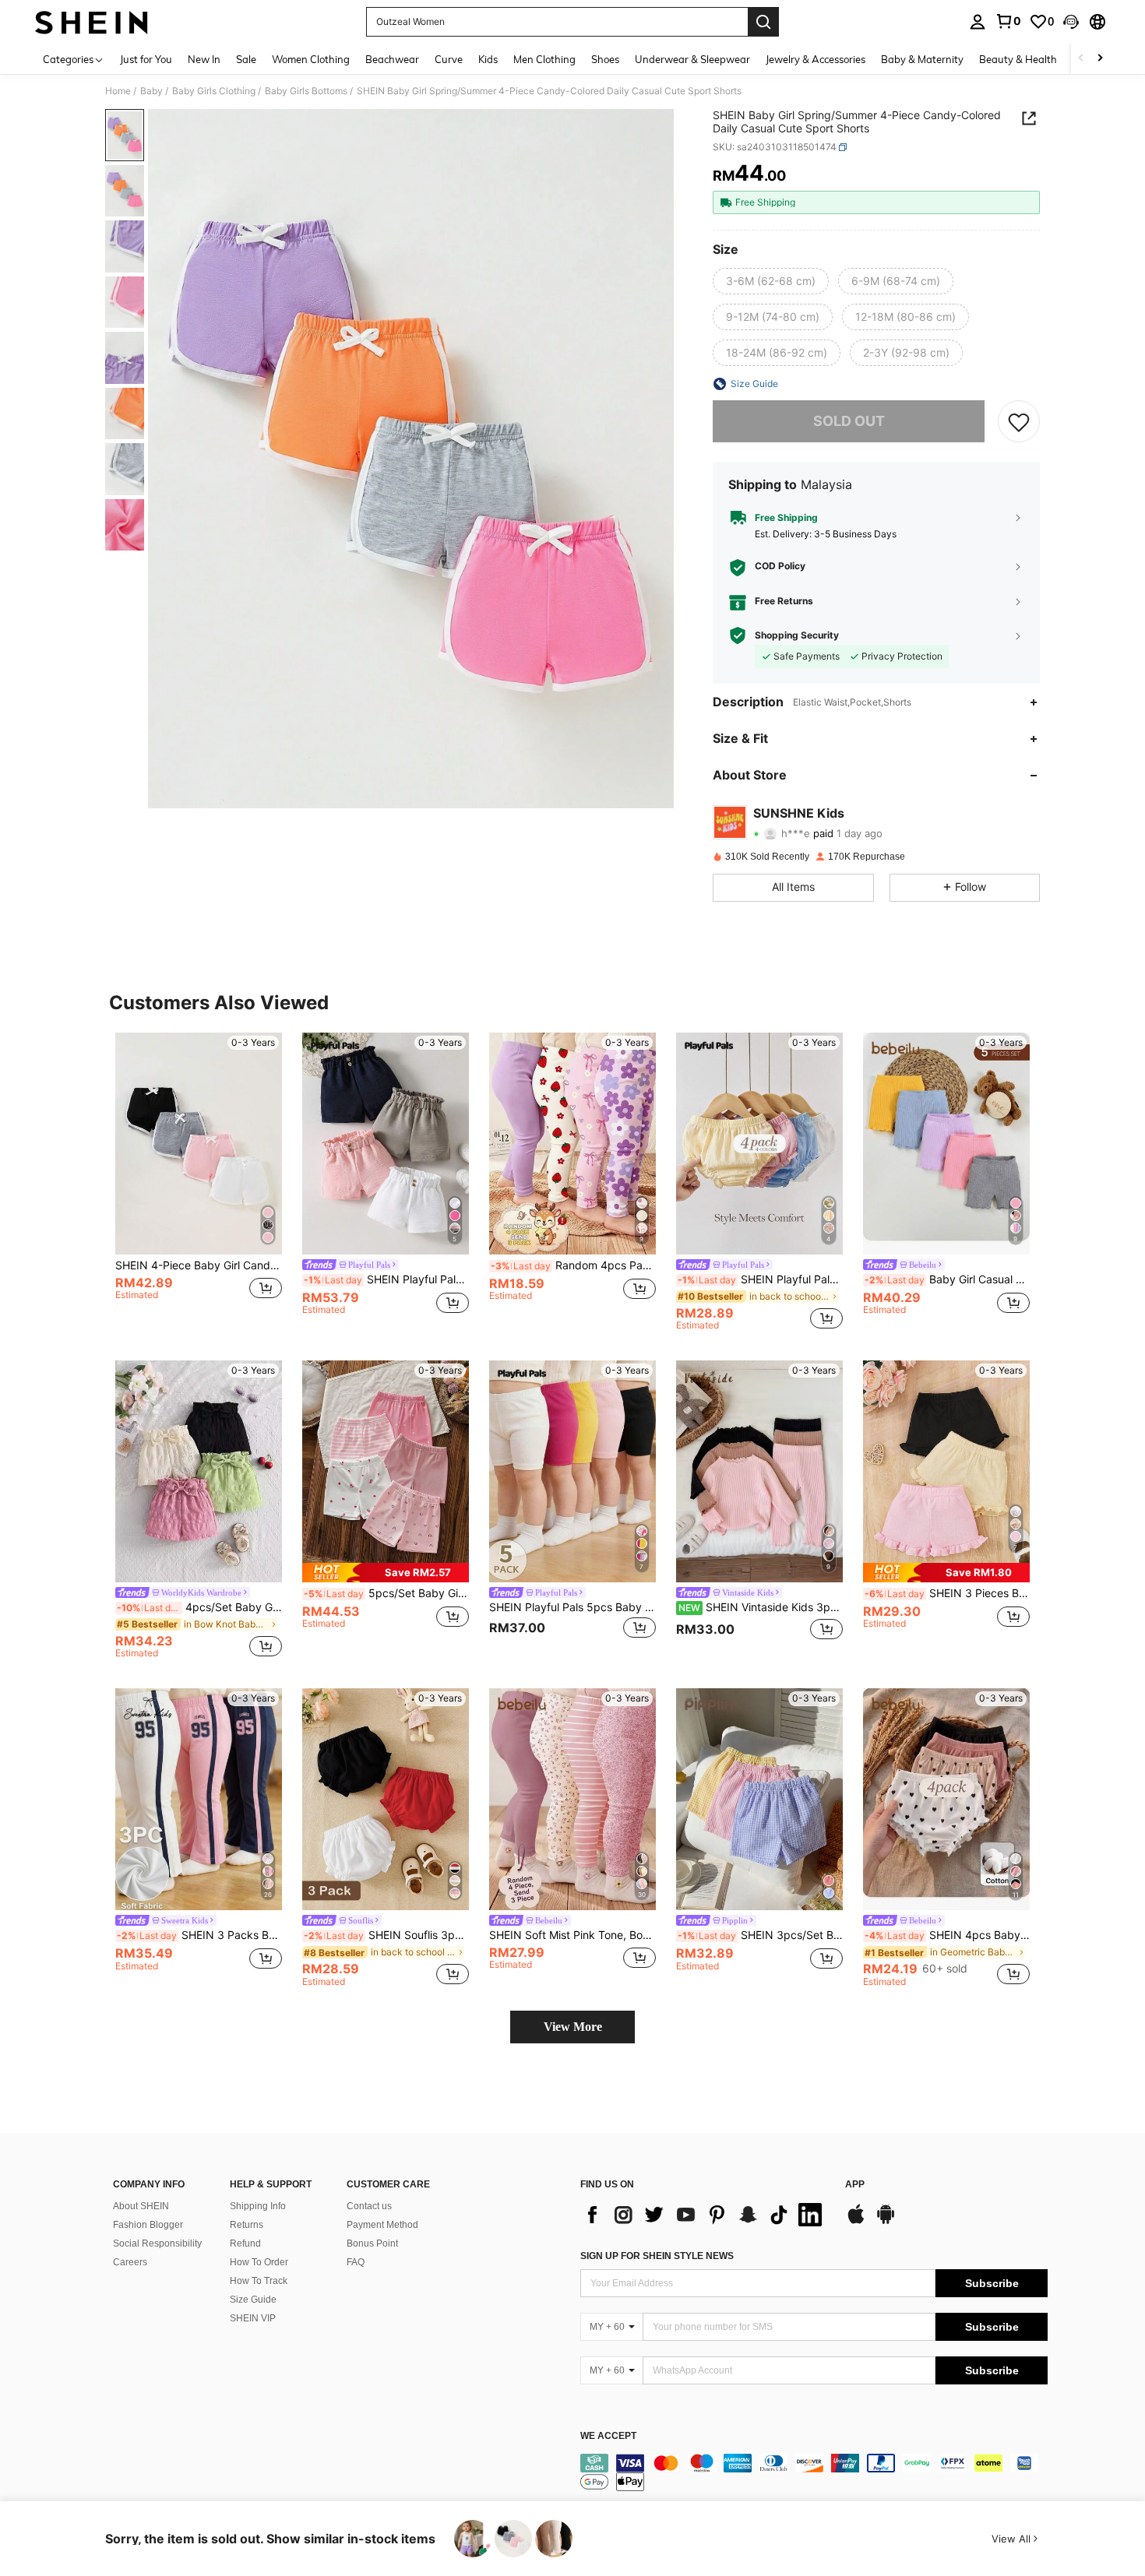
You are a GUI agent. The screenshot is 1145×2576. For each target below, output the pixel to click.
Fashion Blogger (148, 2225)
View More (573, 2027)
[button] (1071, 22)
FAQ (356, 2262)
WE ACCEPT (608, 2436)
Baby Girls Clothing (214, 91)
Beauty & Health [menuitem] (1018, 59)
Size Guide (253, 2300)
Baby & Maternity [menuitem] (922, 59)
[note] (386, 1573)
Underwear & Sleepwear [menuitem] (692, 59)
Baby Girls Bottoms (306, 91)
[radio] (771, 281)
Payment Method (382, 2225)
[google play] (886, 2222)
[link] (1008, 21)
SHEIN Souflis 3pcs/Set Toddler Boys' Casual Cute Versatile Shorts (386, 1935)
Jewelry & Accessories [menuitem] (816, 59)
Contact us (369, 2206)
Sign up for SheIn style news (657, 2256)
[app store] (856, 2222)
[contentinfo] (814, 2472)
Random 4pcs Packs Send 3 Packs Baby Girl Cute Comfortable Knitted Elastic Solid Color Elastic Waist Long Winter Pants (573, 1265)
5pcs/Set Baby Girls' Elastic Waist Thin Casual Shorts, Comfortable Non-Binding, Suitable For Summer (386, 1593)
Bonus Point (372, 2243)
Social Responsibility (157, 2243)
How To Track (259, 2281)
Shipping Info (258, 2206)
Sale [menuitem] (246, 59)
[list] (705, 2215)
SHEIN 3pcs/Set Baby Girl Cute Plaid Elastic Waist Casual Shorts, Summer (760, 1935)
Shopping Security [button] (797, 635)
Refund (245, 2243)
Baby (151, 91)
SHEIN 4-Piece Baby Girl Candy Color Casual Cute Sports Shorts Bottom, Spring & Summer (199, 1265)
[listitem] (199, 1182)
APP (855, 2185)
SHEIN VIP (253, 2318)
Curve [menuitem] (449, 59)
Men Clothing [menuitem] (544, 59)
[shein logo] (92, 22)
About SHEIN (141, 2206)
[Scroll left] (1081, 59)
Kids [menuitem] (488, 59)
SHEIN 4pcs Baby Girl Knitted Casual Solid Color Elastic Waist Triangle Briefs (947, 1935)
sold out (849, 421)
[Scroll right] (1100, 59)
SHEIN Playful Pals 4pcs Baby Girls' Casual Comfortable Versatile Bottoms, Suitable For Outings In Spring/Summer (386, 1279)
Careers (130, 2262)
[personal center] (978, 22)
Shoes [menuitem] (605, 59)
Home (118, 91)
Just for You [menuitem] (146, 59)
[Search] (763, 22)
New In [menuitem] (204, 59)
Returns (247, 2225)
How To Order (259, 2262)
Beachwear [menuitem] (392, 59)
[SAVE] (1019, 421)
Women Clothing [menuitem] (311, 59)
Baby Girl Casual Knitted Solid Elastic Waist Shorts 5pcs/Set (947, 1279)
